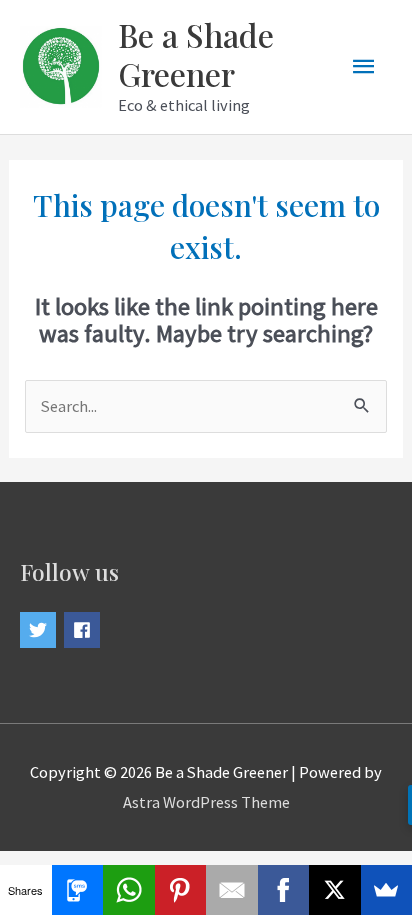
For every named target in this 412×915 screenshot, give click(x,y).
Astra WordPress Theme (206, 802)
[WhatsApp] (129, 890)
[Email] (232, 890)
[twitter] (40, 630)
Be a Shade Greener (196, 53)
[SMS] (78, 890)
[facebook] (84, 630)
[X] (335, 890)
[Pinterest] (181, 890)
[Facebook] (284, 890)
